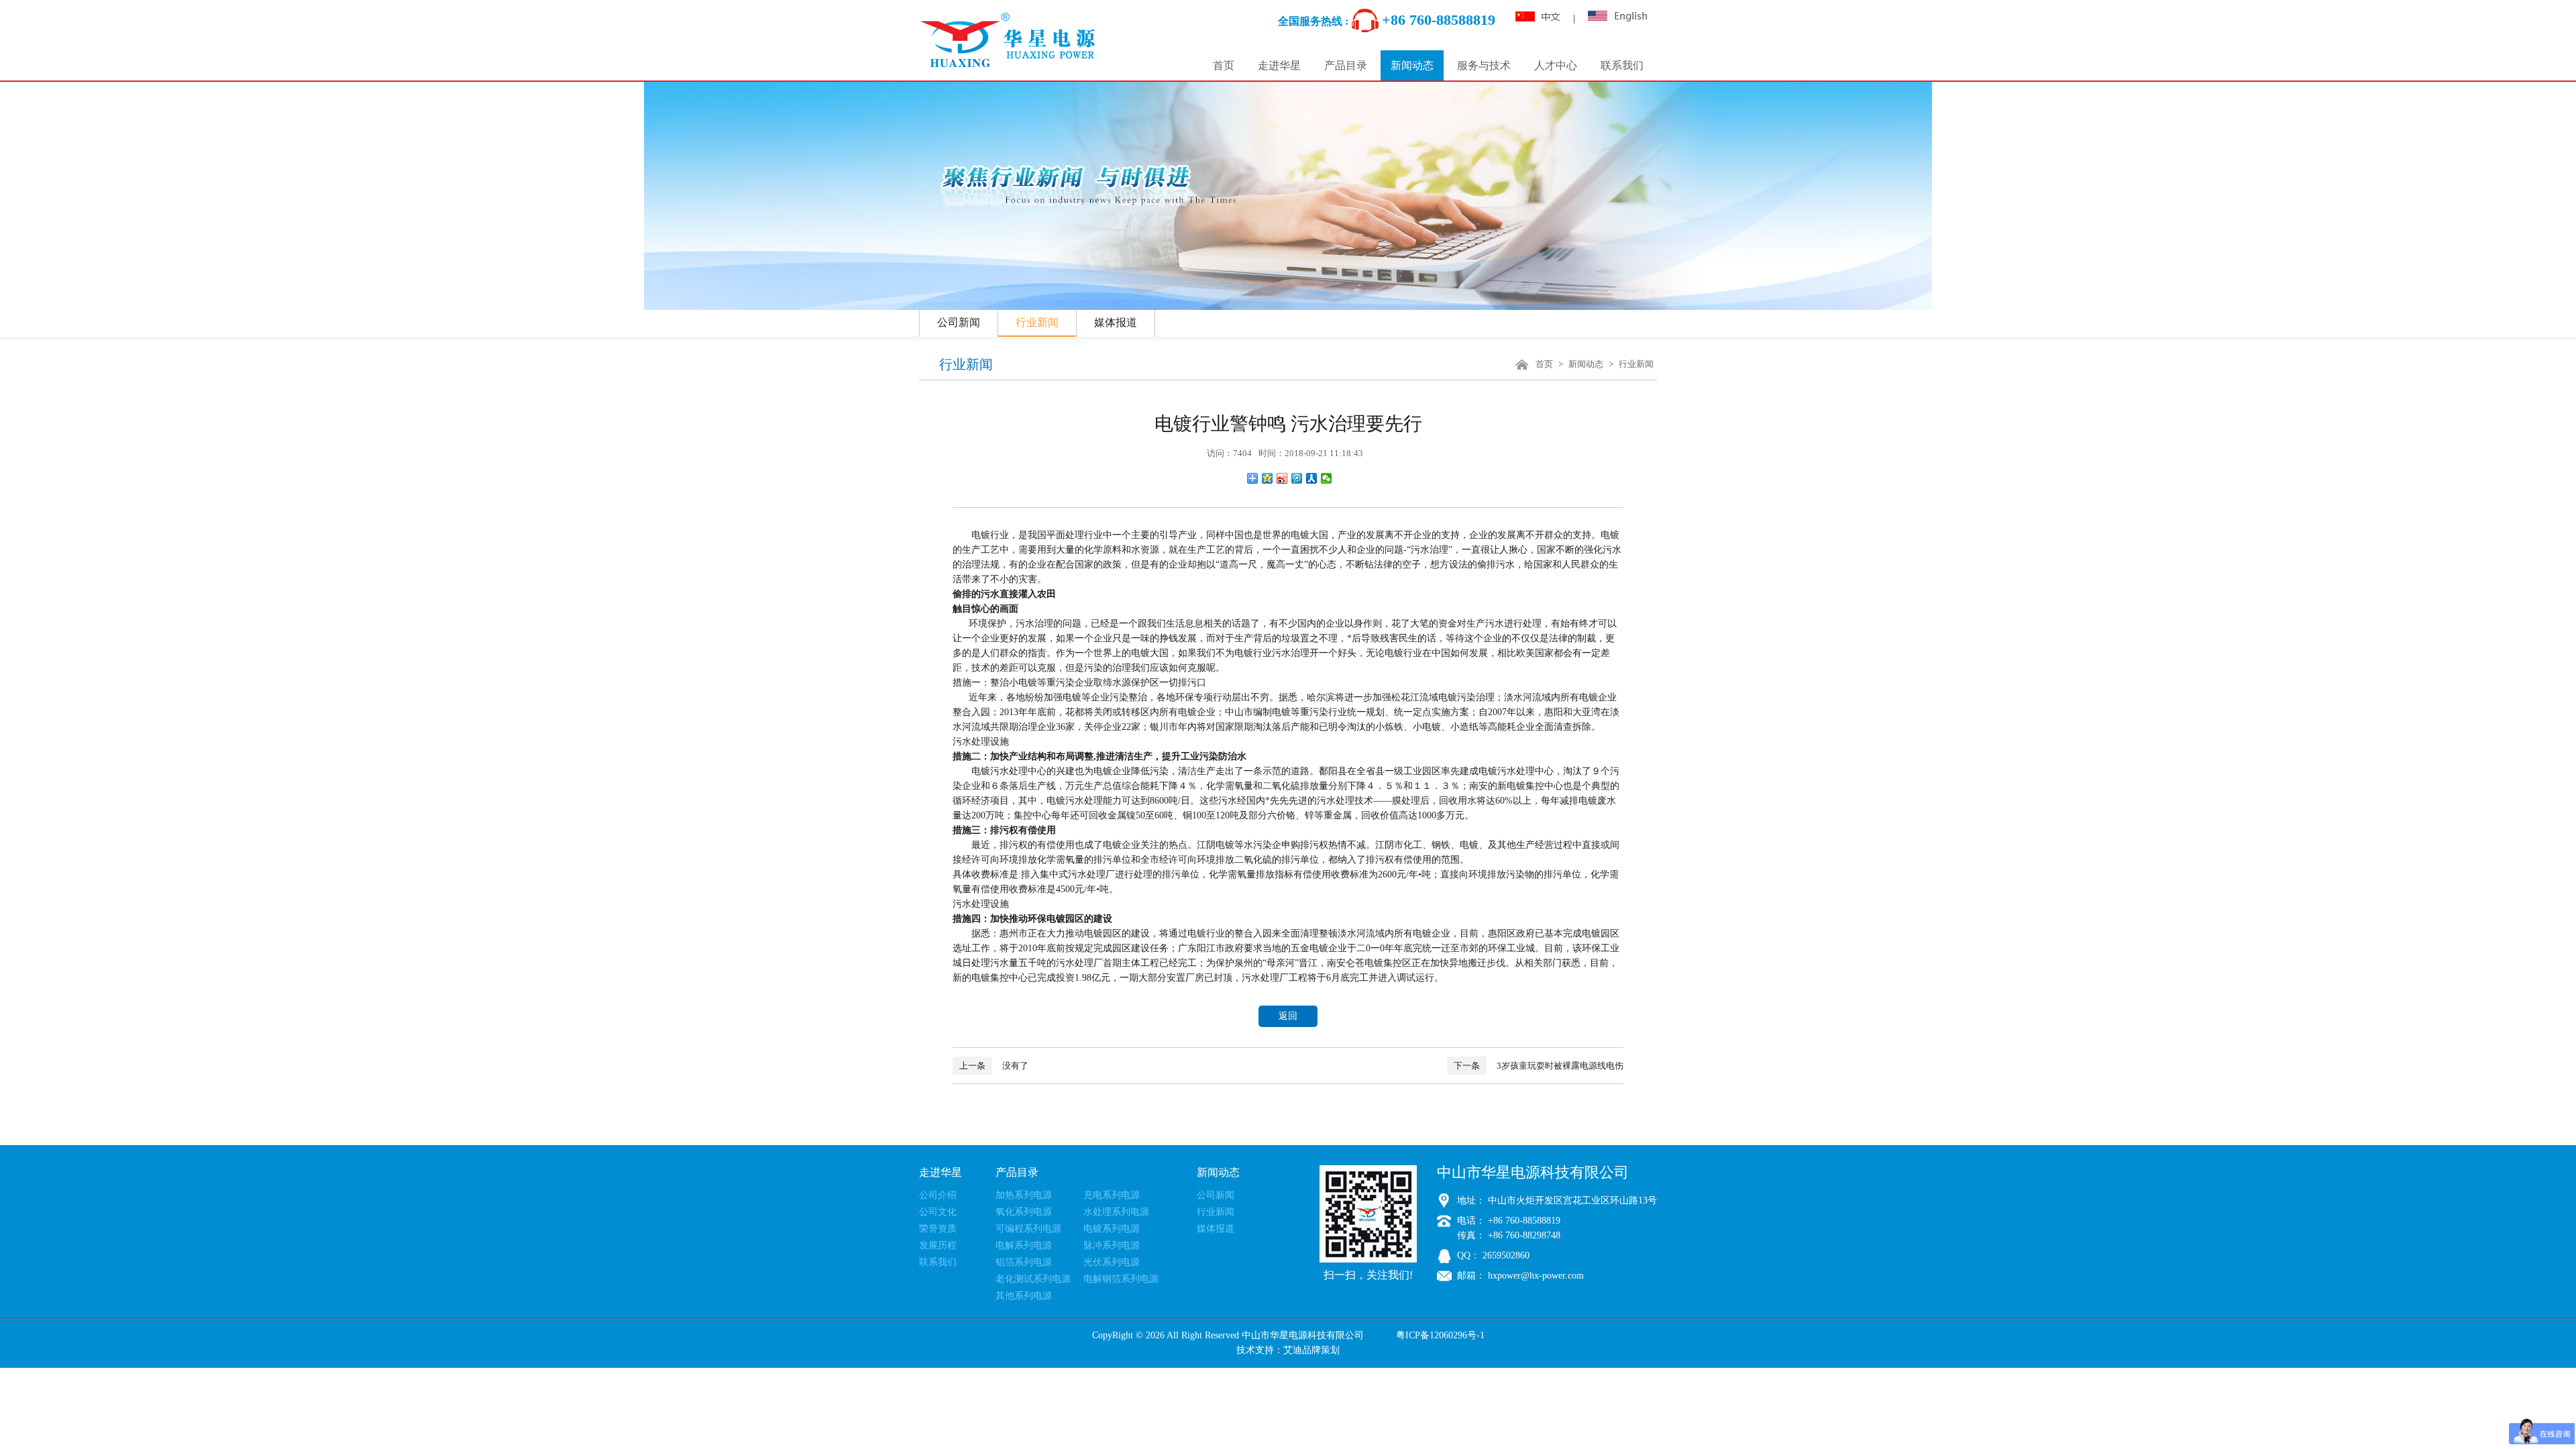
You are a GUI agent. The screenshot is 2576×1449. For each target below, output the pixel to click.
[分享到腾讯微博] (1297, 478)
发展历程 (938, 1245)
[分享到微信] (1327, 478)
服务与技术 (1484, 65)
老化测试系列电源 (1033, 1279)
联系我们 (1622, 65)
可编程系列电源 (1028, 1229)
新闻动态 (1412, 65)
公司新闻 (959, 322)
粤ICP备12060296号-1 (1440, 1335)
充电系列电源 (1112, 1195)
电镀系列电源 (1112, 1229)
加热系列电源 (1024, 1195)
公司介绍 (938, 1195)
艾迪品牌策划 (1311, 1350)
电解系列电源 (1024, 1245)
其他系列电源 (1024, 1296)
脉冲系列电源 (1112, 1245)
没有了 (994, 1066)
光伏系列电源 (1112, 1262)
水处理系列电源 (1116, 1212)
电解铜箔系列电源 (1121, 1279)
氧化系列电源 (1024, 1212)
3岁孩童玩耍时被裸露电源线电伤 (1539, 1066)
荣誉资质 (938, 1229)
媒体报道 (1116, 322)
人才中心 (1556, 65)
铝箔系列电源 (1024, 1262)
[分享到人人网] (1312, 478)
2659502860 (1505, 1255)
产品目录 (1346, 65)
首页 (1224, 65)
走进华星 (1279, 65)
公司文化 (938, 1212)
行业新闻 (1037, 322)
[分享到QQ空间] (1268, 478)
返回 (1288, 1016)
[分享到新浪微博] (1282, 478)
